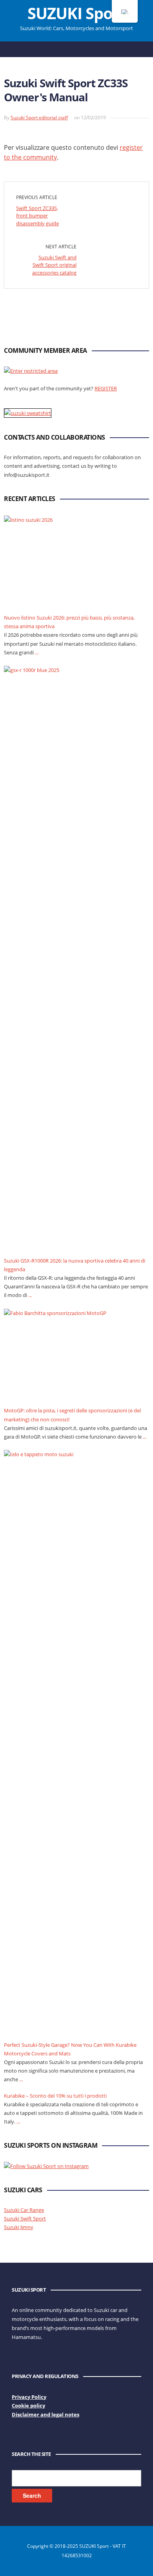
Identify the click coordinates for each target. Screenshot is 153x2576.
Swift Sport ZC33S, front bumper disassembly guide (37, 216)
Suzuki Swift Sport (25, 2219)
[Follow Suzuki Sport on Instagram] (46, 2165)
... (37, 652)
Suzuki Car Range (24, 2210)
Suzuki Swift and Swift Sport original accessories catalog (54, 265)
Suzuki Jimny (19, 2227)
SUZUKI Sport (76, 13)
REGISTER (106, 388)
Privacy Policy (29, 2397)
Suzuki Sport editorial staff (39, 118)
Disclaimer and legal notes (46, 2414)
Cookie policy (28, 2405)
